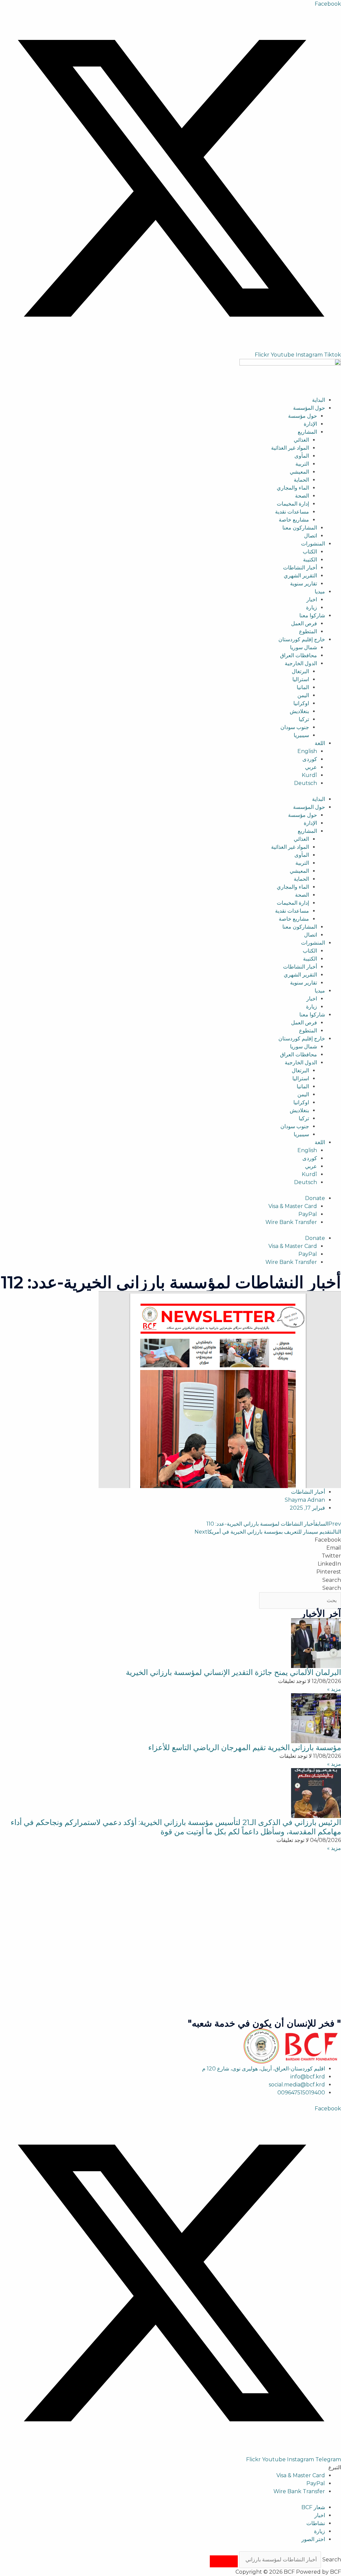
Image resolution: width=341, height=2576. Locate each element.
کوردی (310, 759)
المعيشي (299, 472)
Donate (315, 1198)
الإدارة (310, 424)
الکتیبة (310, 560)
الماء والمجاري (293, 488)
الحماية (301, 480)
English (307, 751)
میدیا (320, 592)
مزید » (334, 1689)
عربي (311, 767)
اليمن (303, 695)
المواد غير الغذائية (290, 448)
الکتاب (310, 552)
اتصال (311, 536)
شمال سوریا (304, 647)
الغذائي (301, 440)
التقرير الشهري (300, 576)
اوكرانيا (301, 703)
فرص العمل (304, 623)
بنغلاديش (299, 711)
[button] (170, 1540)
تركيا (304, 719)
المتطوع (308, 631)
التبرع (335, 2467)
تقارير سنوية (304, 584)
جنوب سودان (295, 727)
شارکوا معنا (312, 615)
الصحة (302, 496)
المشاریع (307, 432)
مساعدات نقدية (292, 512)
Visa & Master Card (293, 1206)
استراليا (301, 679)
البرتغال (300, 671)
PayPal (308, 1214)
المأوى (302, 456)
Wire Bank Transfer (291, 1222)
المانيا (303, 687)
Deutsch (306, 783)
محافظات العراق (299, 655)
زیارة (312, 607)
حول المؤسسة (309, 408)
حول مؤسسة (303, 416)
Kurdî (309, 775)
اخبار (312, 600)
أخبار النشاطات (300, 568)
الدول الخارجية (301, 663)
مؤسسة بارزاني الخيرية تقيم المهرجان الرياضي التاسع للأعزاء (245, 1747)
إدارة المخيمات (293, 504)
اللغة (320, 743)
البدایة (319, 400)
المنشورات (313, 544)
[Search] (224, 2561)
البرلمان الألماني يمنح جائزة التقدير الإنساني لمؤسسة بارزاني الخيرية (233, 1672)
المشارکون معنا (300, 528)
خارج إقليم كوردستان (302, 639)
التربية (302, 464)
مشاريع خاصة (294, 520)
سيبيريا (301, 735)
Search (332, 1580)
